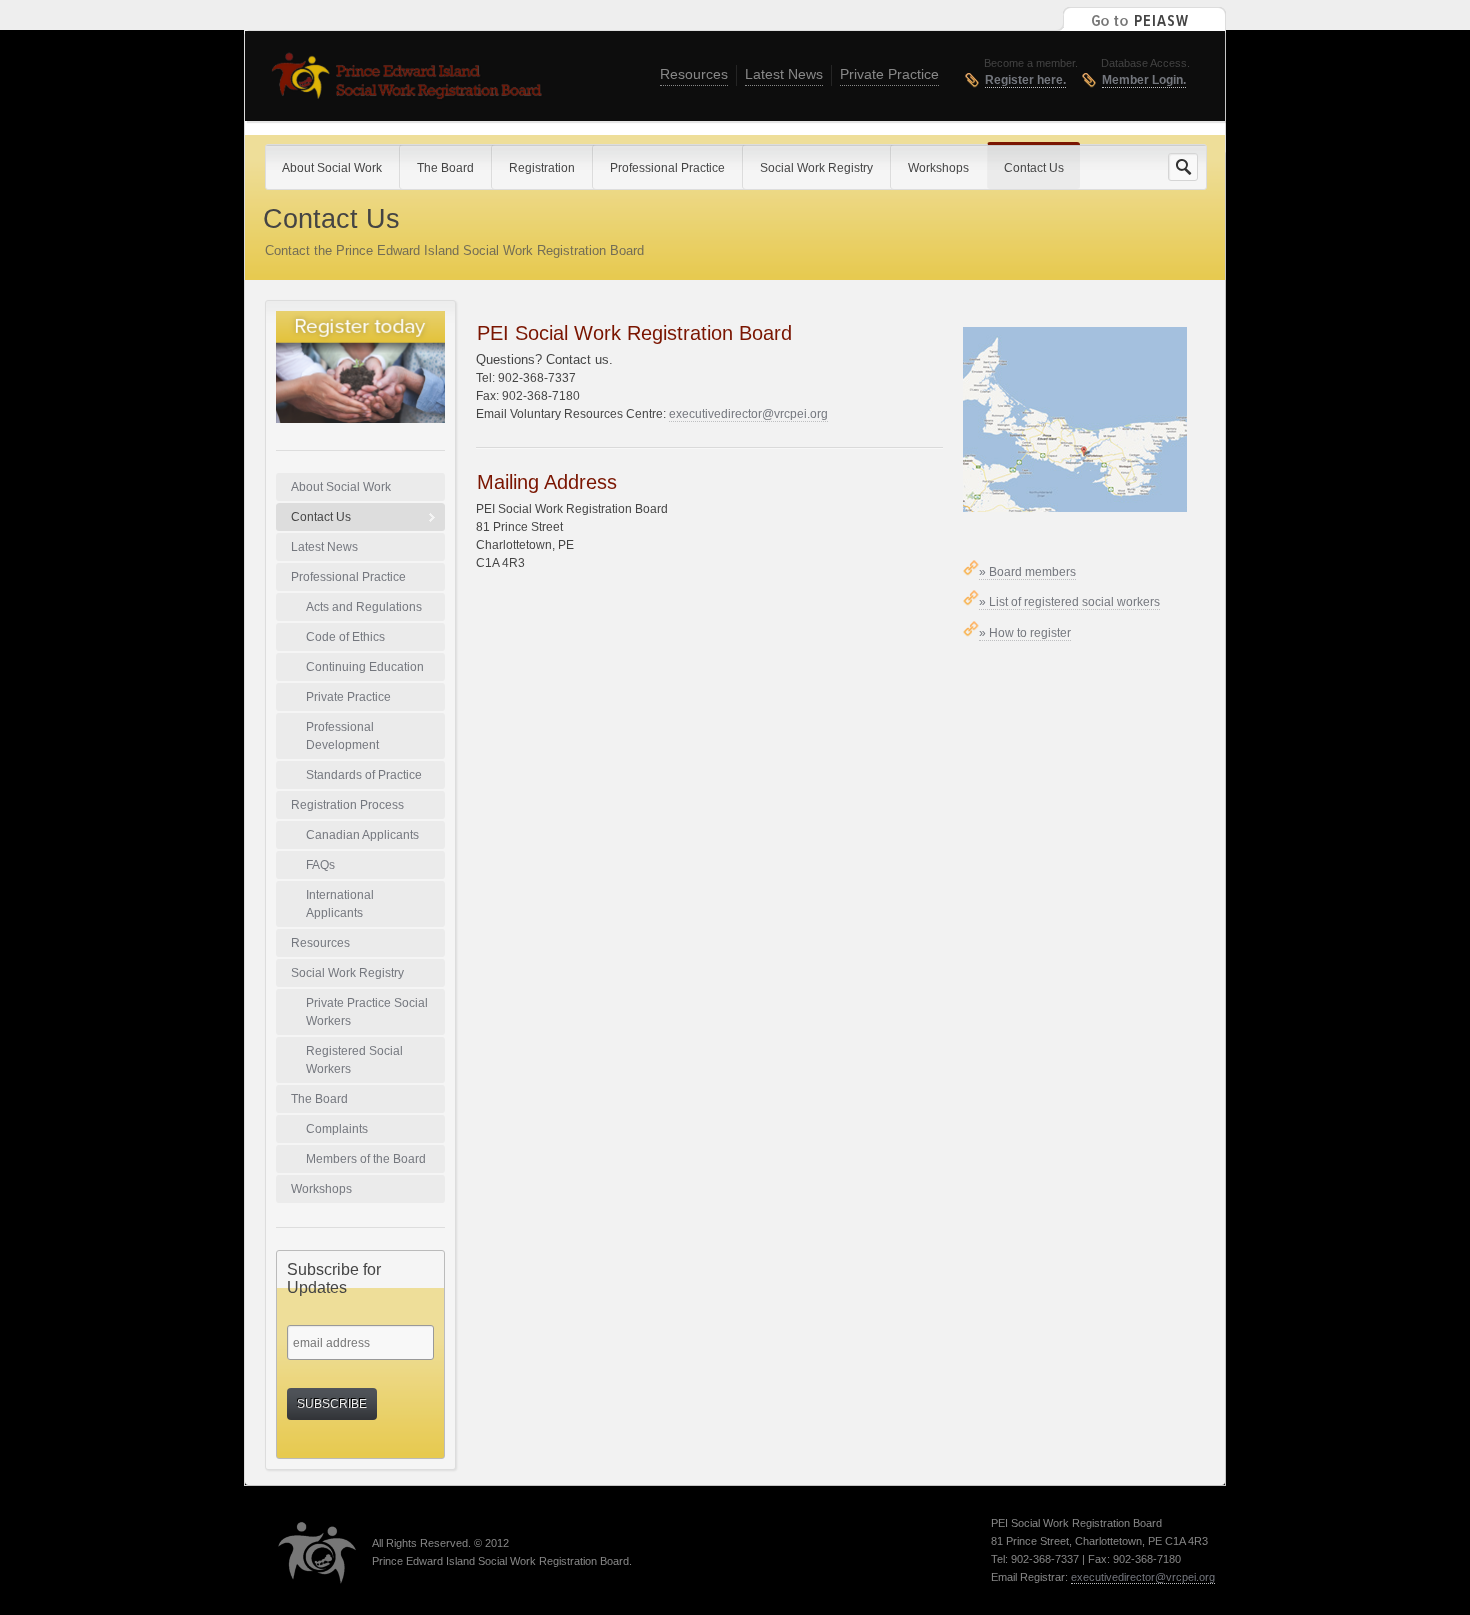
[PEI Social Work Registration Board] (406, 80)
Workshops (321, 1189)
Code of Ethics (345, 637)
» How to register (1025, 633)
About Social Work (341, 487)
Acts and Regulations (364, 607)
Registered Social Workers (354, 1060)
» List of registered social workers (1069, 602)
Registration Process (347, 805)
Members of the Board (366, 1159)
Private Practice (889, 74)
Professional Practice (348, 577)
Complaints (337, 1129)
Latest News (784, 74)
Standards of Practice (364, 775)
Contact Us (321, 517)
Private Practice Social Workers (367, 1012)
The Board (319, 1099)
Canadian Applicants (362, 835)
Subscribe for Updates (334, 1278)
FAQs (320, 865)
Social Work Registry (347, 973)
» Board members (1027, 572)
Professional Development (342, 736)
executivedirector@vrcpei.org (748, 414)
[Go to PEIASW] (1141, 17)
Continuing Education (365, 667)
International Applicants (340, 904)
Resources (694, 74)
